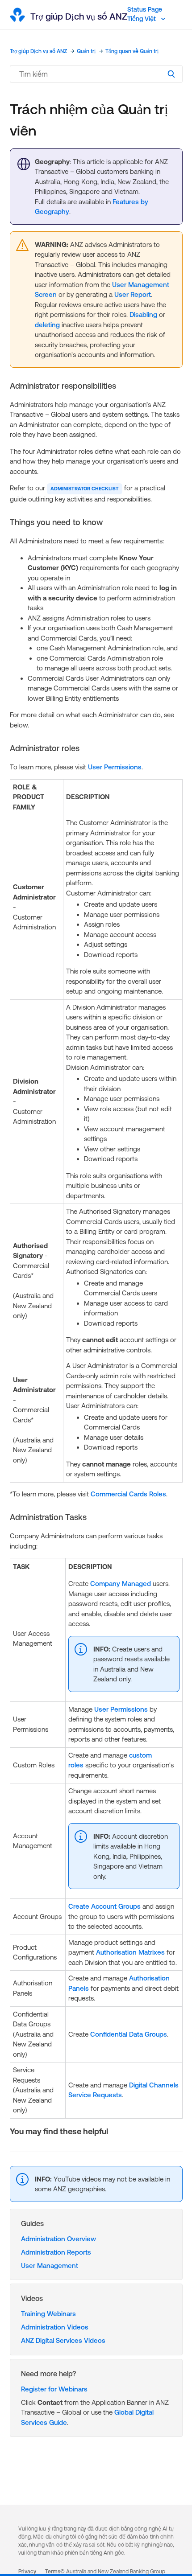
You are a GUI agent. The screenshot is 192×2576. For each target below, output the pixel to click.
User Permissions (115, 767)
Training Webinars (48, 2314)
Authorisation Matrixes (130, 1952)
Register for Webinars (54, 2389)
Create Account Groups (104, 1906)
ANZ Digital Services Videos (63, 2340)
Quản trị (86, 51)
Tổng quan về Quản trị (132, 51)
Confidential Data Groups (129, 2034)
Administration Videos (55, 2327)
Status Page (145, 9)
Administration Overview (58, 2239)
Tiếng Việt (142, 19)
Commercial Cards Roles (128, 1494)
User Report (133, 294)
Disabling (143, 314)
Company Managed (121, 1584)
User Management (50, 2266)
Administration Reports (56, 2252)
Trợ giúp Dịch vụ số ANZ (38, 51)
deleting (47, 325)
